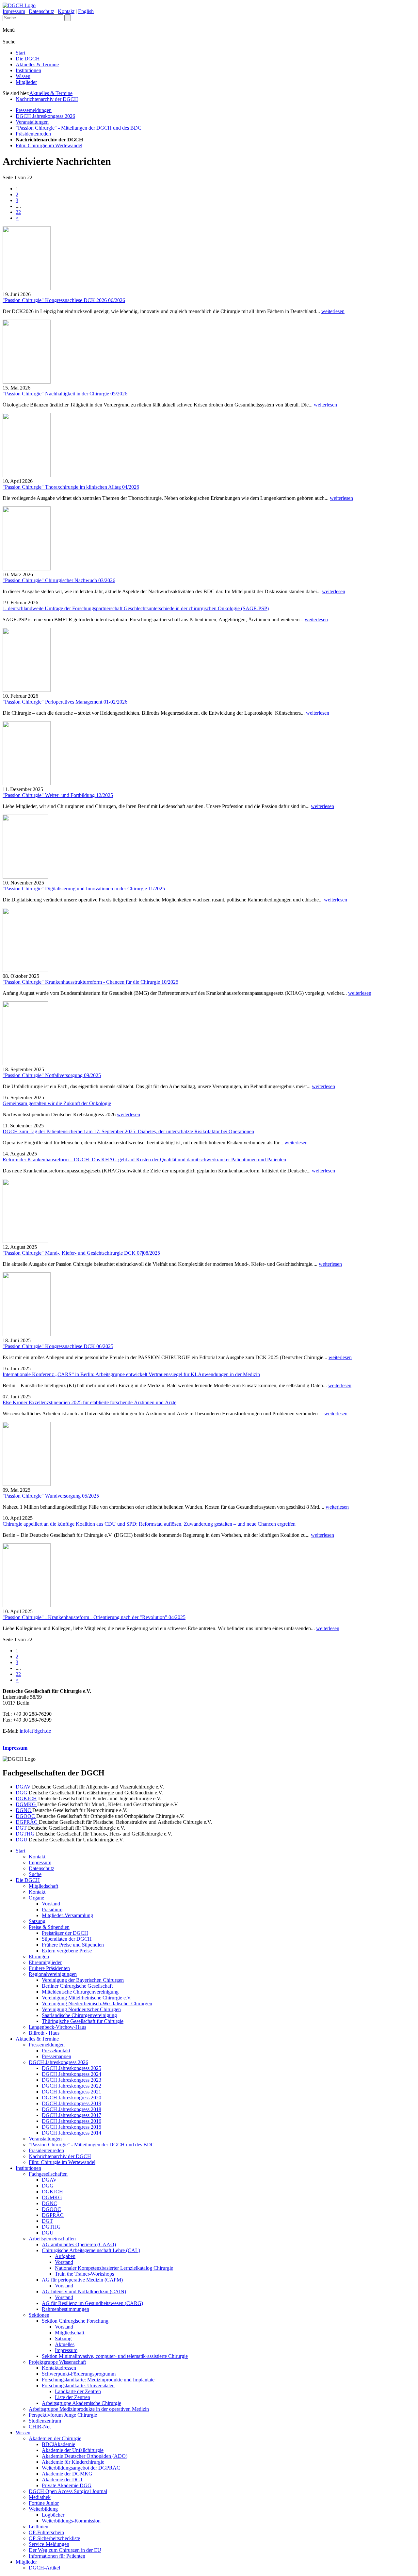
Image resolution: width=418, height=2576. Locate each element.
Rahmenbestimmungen (65, 2309)
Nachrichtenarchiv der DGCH (47, 99)
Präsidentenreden (33, 134)
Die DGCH (28, 59)
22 (18, 212)
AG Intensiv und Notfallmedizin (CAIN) (84, 2291)
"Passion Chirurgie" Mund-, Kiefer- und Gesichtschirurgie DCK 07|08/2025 (81, 1253)
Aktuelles (65, 2344)
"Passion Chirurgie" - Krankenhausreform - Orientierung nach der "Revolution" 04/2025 (94, 1617)
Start (20, 53)
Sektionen (39, 2315)
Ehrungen (39, 1956)
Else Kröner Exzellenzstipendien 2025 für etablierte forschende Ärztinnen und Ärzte (89, 1402)
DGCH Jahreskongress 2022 (72, 2086)
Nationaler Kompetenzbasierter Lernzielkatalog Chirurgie (114, 2268)
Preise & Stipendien (49, 1927)
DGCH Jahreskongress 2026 (45, 116)
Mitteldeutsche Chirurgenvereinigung (80, 1992)
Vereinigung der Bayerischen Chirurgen (83, 1980)
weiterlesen (333, 311)
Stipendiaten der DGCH (67, 1939)
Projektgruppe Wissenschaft (57, 2362)
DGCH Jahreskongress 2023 (72, 2080)
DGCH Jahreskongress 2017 (72, 2115)
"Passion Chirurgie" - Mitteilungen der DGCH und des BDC (79, 128)
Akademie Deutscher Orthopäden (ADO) (85, 2456)
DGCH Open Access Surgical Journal (68, 2491)
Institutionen (28, 70)
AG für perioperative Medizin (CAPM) (82, 2280)
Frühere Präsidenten (49, 1968)
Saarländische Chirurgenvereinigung (79, 2015)
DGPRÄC (27, 1822)
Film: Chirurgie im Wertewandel (49, 145)
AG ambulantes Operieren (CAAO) (79, 2244)
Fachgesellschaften (48, 2174)
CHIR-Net (40, 2427)
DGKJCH (26, 1798)
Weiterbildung (43, 2509)
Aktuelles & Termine (37, 64)
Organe (36, 1898)
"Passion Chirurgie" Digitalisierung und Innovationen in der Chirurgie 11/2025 (84, 889)
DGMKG (26, 1804)
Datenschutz (41, 11)
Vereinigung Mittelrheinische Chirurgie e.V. (87, 1998)
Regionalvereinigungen (53, 1974)
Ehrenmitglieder (45, 1962)
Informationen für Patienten (57, 2556)
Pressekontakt (56, 2051)
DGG (22, 1793)
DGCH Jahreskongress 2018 (72, 2109)
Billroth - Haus (44, 2033)
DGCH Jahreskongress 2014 (72, 2133)
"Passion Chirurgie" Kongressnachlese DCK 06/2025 (58, 1346)
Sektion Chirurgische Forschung (75, 2321)
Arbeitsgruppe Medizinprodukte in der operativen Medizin (89, 2409)
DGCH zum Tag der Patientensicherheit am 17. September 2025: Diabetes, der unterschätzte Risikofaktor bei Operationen (128, 1131)
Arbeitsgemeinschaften (52, 2239)
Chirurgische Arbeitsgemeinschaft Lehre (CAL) (91, 2250)
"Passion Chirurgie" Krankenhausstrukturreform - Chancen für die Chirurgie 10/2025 (90, 982)
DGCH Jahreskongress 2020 (72, 2098)
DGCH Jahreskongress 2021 (72, 2092)
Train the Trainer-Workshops (84, 2274)
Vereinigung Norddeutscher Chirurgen (81, 2009)
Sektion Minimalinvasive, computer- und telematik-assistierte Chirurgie (115, 2356)
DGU (22, 1840)
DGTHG (26, 1834)
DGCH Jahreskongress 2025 (72, 2068)
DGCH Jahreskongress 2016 (72, 2121)
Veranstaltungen (32, 122)
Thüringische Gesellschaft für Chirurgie (83, 2021)
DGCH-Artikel (44, 2568)
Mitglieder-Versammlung (67, 1915)
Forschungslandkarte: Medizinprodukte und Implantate (98, 2380)
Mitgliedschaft (43, 1886)
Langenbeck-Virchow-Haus (57, 2027)
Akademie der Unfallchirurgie (73, 2450)
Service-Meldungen (49, 2544)
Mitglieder (26, 82)
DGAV (24, 1787)
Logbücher (53, 2515)
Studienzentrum (45, 2421)
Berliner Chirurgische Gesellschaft (77, 1986)
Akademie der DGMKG (67, 2474)
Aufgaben (65, 2256)
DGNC (24, 1810)
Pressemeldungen (34, 110)
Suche (35, 1874)
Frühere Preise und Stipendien (73, 1945)
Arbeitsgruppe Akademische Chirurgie (81, 2403)
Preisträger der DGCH (65, 1933)
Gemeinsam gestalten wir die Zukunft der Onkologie (57, 1103)
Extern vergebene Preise (67, 1951)
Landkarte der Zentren (78, 2391)
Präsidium (52, 1909)
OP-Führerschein (46, 2532)
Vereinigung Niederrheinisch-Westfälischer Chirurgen (97, 2004)
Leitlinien (39, 2527)
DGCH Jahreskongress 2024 (72, 2074)
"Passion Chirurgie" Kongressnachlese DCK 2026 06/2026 (64, 300)
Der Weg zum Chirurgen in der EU (65, 2550)
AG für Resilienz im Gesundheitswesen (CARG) (92, 2303)
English (86, 11)
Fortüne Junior (44, 2503)
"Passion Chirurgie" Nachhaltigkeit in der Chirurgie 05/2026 (65, 394)
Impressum (14, 11)
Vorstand (51, 1904)
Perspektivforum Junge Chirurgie (63, 2415)
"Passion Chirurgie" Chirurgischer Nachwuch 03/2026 (59, 580)
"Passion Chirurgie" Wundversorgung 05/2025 (51, 1496)
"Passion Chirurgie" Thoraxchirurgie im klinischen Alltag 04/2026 (71, 487)
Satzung (37, 1921)
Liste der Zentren (72, 2397)
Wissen (23, 76)
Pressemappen (56, 2056)
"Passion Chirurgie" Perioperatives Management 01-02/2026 (65, 702)
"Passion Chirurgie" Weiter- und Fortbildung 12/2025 (58, 795)
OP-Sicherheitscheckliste (54, 2538)
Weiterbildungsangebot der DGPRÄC (81, 2468)
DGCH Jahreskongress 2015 (72, 2127)
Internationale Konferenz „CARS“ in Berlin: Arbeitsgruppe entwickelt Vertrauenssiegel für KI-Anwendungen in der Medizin (131, 1374)
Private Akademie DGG (67, 2485)
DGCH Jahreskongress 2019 (72, 2103)
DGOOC (26, 1816)
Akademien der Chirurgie (55, 2438)
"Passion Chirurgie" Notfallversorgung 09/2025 (52, 1075)
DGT (22, 1828)
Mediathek (40, 2497)
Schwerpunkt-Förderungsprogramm (79, 2374)
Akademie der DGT (63, 2480)
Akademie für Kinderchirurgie (73, 2462)
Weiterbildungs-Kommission (71, 2521)
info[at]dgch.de (35, 1731)
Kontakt (66, 11)
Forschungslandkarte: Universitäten (78, 2385)
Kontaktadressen (59, 2368)
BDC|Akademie (58, 2444)
